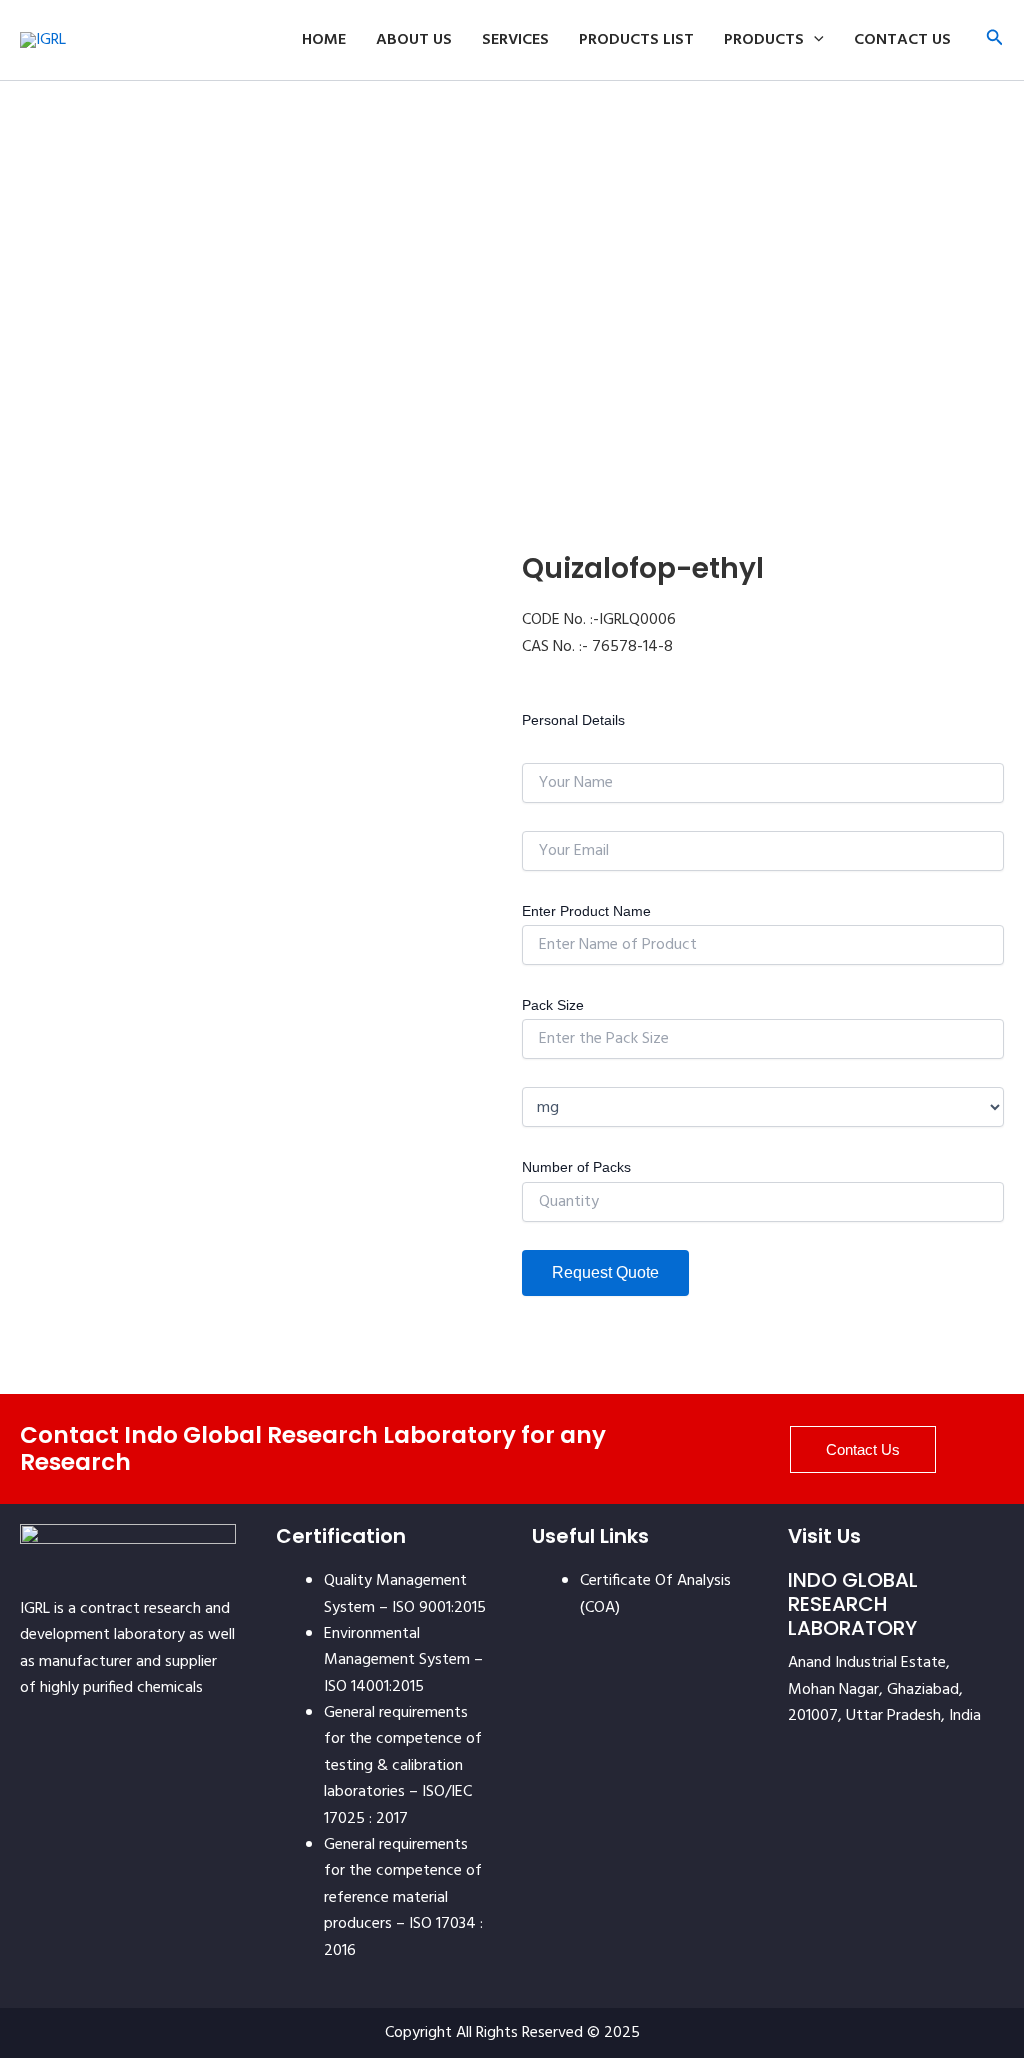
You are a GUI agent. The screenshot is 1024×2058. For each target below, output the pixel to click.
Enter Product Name (586, 911)
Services (515, 40)
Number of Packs (576, 1167)
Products (764, 40)
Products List (636, 40)
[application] (814, 40)
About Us (414, 40)
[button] (995, 40)
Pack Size (553, 1005)
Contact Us (902, 40)
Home (324, 40)
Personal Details (573, 720)
